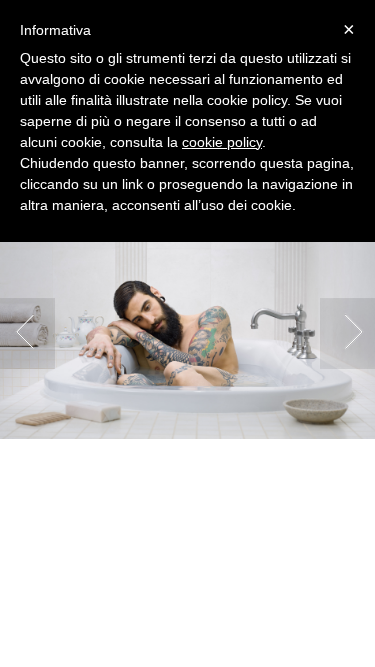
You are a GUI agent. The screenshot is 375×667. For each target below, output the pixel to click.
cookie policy (222, 142)
